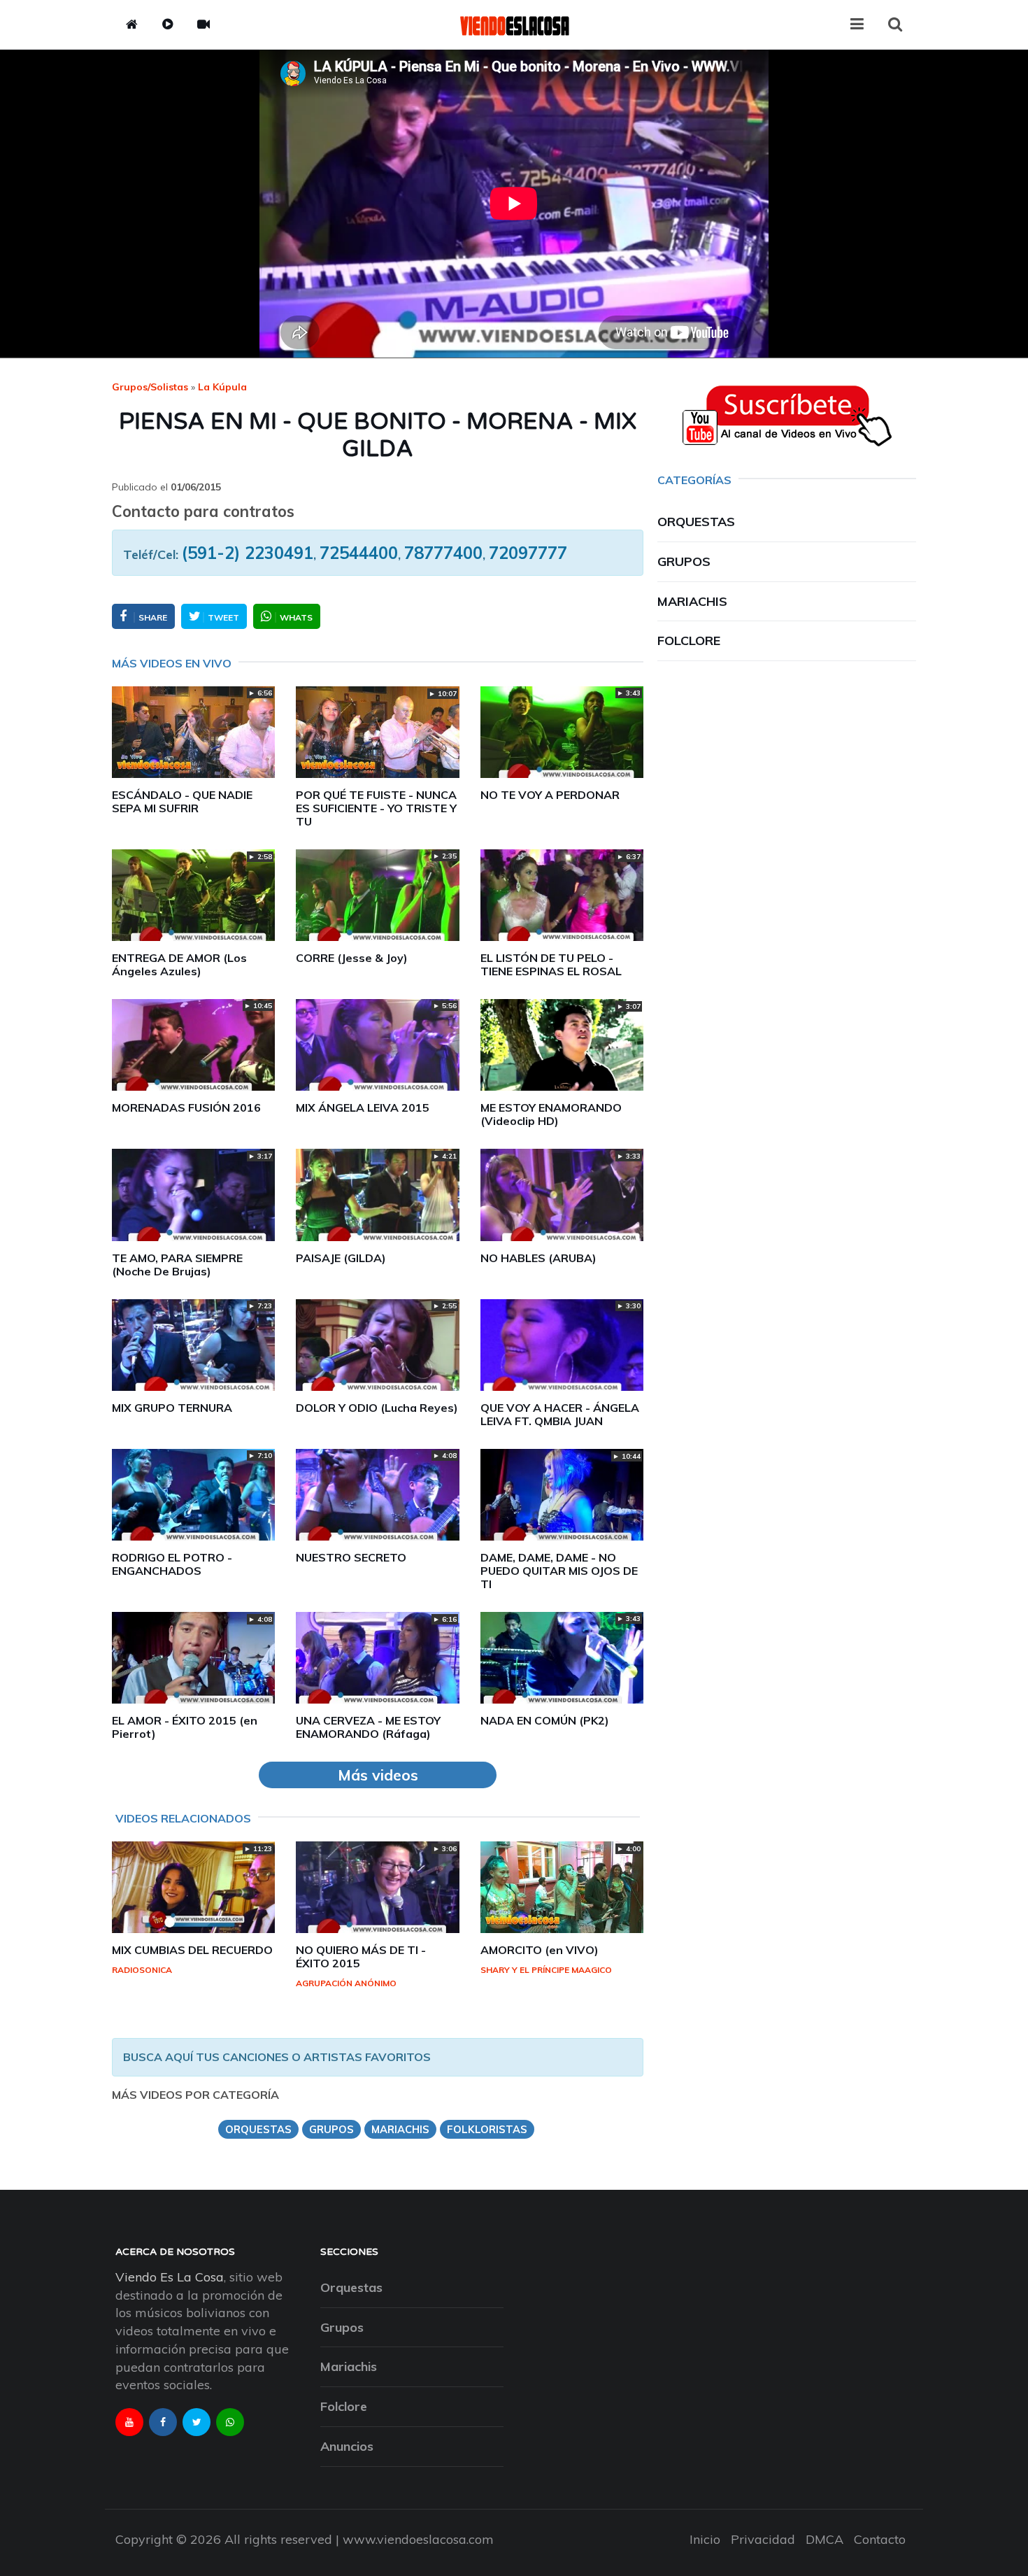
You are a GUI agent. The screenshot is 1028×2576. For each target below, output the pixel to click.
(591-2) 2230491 (248, 553)
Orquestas (696, 522)
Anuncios (347, 2446)
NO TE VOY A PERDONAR (550, 795)
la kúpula (222, 387)
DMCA (824, 2539)
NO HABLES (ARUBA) (538, 1258)
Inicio (705, 2539)
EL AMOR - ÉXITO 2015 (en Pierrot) (185, 1727)
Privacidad (763, 2539)
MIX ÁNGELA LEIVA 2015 (363, 1107)
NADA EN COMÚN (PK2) (545, 1720)
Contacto (880, 2539)
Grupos (684, 561)
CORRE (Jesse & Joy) (352, 958)
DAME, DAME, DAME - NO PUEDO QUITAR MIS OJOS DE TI (559, 1571)
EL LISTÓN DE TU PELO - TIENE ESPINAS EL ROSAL (551, 964)
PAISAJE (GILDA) (341, 1258)
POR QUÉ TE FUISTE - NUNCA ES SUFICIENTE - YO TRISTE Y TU (376, 808)
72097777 (528, 553)
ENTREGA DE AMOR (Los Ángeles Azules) (179, 964)
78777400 (443, 553)
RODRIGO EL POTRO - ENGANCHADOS (172, 1564)
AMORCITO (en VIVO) (540, 1950)
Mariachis (692, 601)
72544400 (359, 553)
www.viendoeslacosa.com (418, 2539)
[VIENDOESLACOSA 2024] (514, 24)
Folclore (689, 641)
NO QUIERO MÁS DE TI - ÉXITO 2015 (361, 1956)
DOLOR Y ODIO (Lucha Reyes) (377, 1408)
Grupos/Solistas (150, 387)
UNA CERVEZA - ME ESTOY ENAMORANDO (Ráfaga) (368, 1727)
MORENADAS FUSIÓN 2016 (186, 1107)
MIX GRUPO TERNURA (172, 1408)
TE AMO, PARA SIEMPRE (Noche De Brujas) (177, 1265)
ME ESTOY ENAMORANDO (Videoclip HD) (551, 1114)
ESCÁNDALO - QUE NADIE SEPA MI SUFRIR (182, 801)
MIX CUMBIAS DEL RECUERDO (192, 1950)
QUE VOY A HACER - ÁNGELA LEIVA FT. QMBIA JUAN (560, 1414)
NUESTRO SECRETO (351, 1557)
